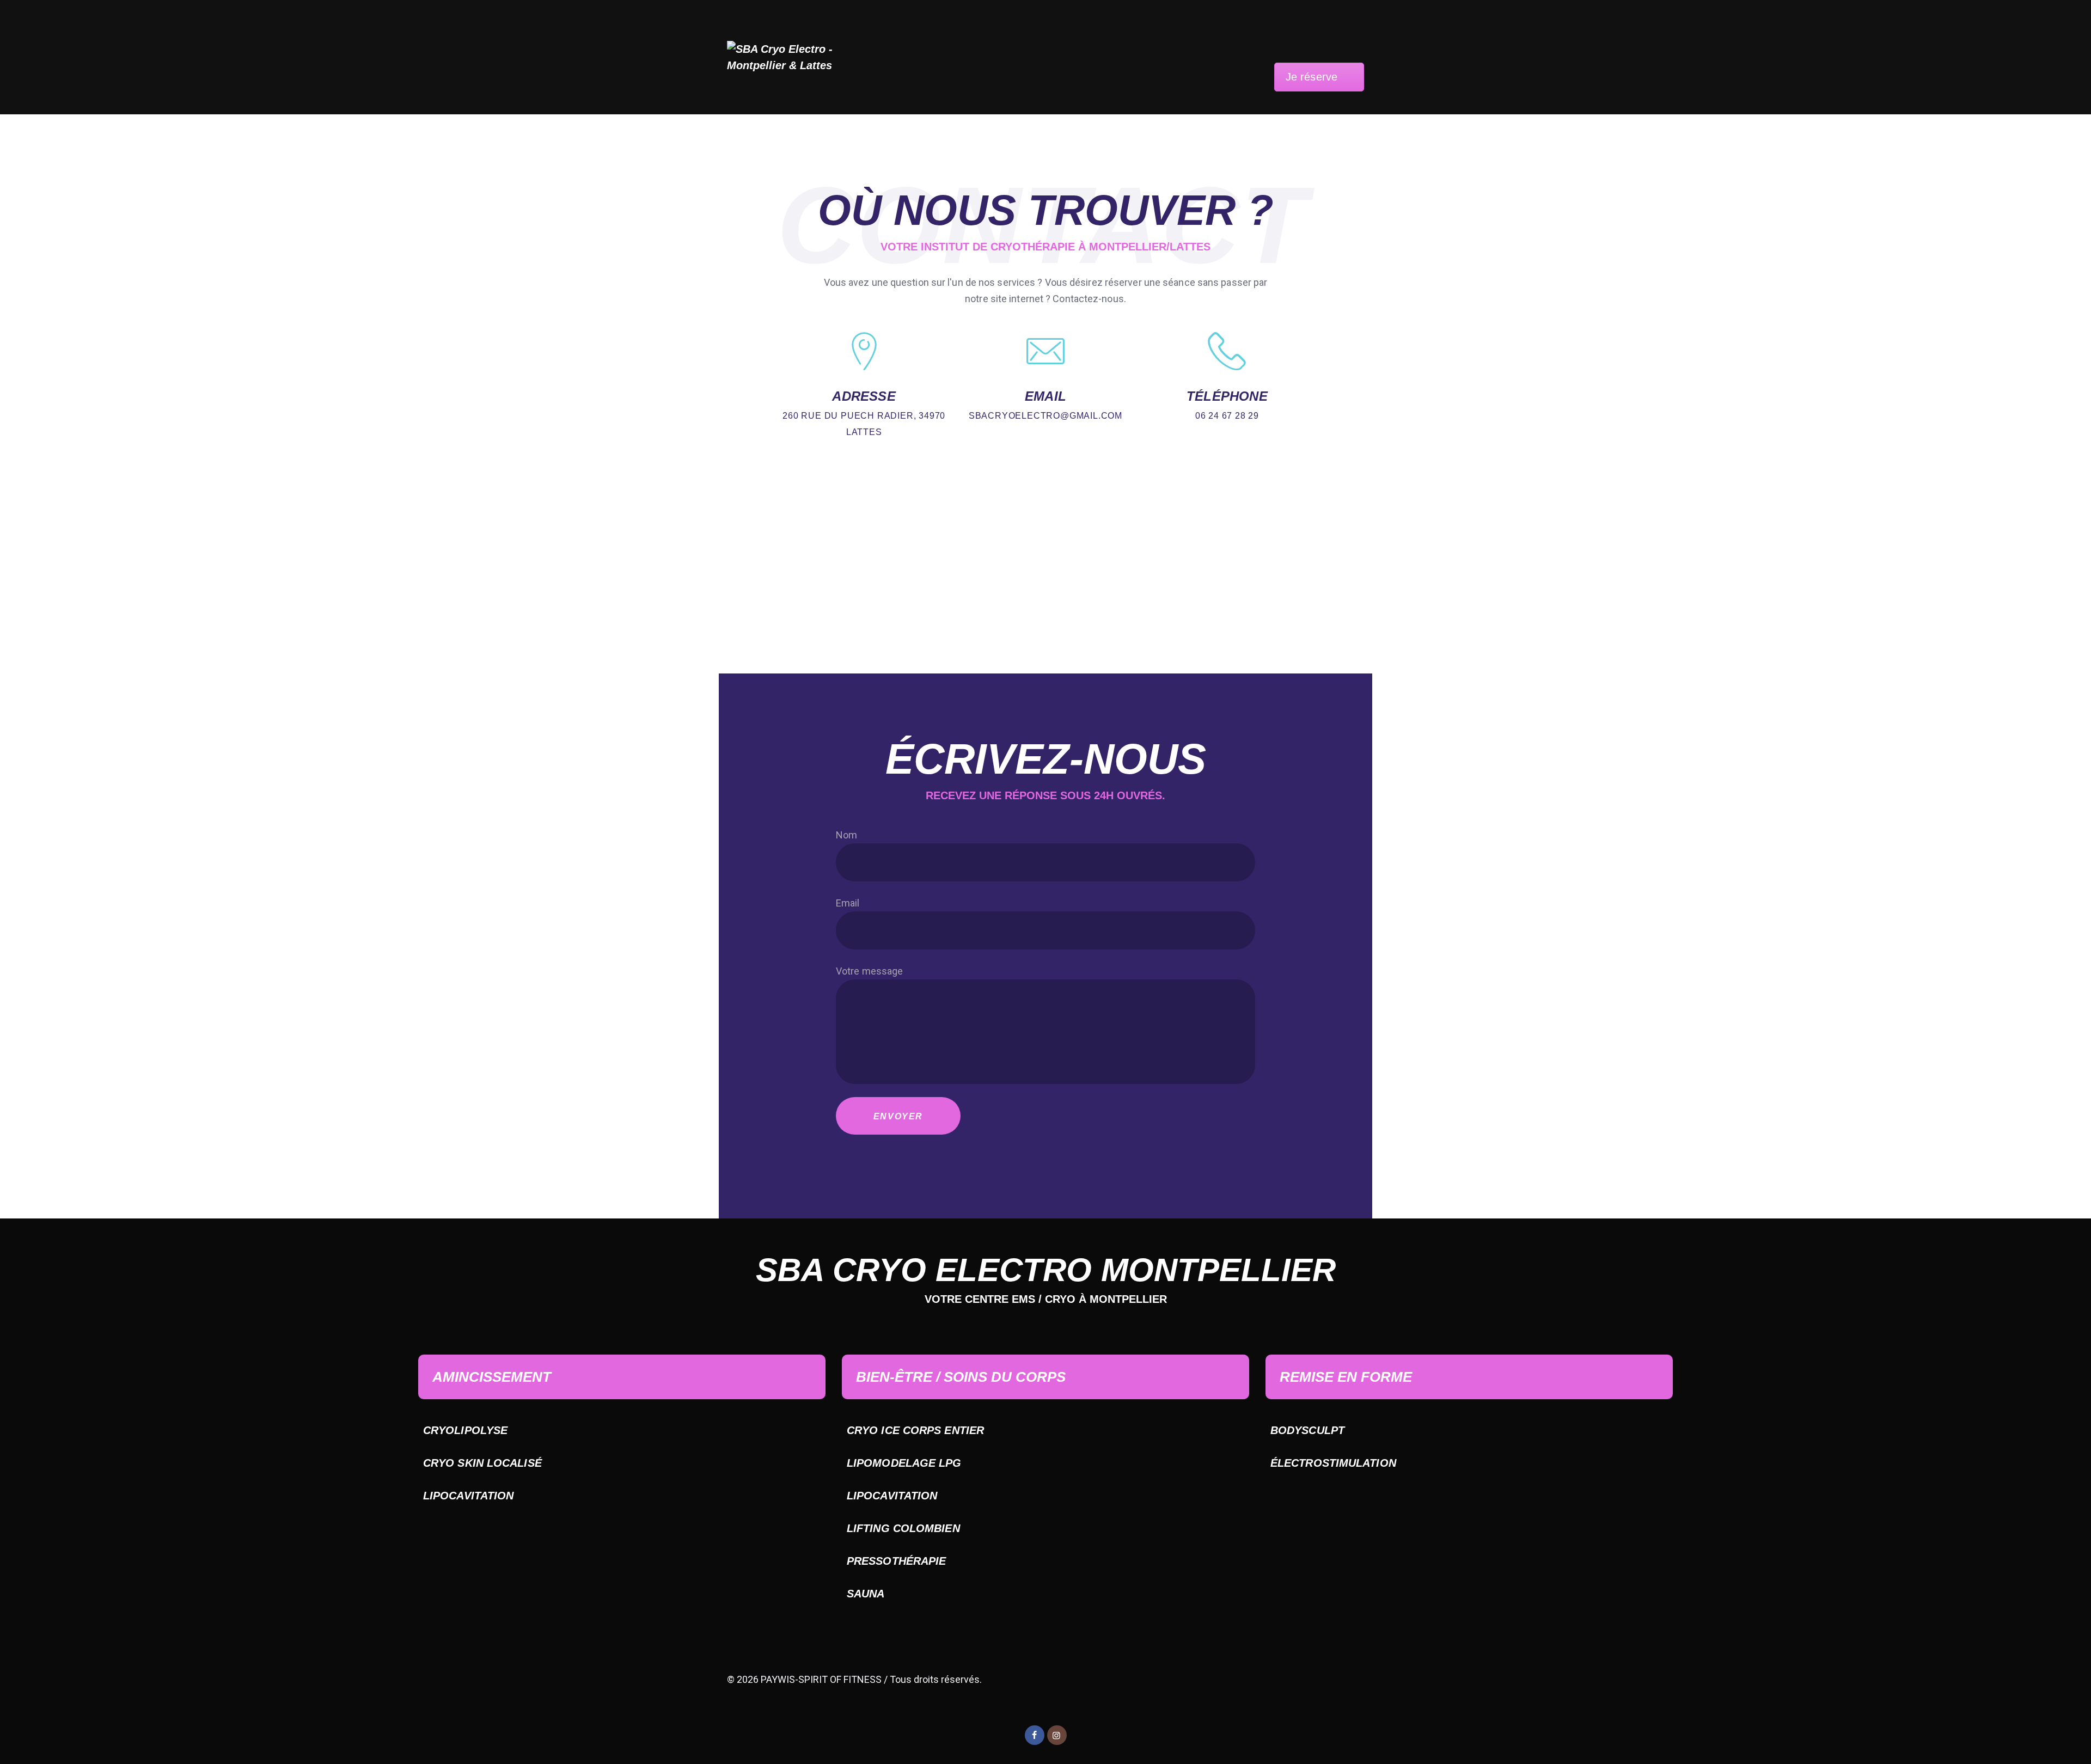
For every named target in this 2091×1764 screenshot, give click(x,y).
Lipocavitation (468, 1496)
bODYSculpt (1307, 1430)
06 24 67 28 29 (1227, 416)
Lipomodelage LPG (904, 1463)
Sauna (866, 1594)
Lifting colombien (903, 1528)
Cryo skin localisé (482, 1463)
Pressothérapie (896, 1561)
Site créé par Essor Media (1046, 1706)
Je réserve (1312, 77)
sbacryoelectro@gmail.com (1045, 416)
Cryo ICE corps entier (915, 1430)
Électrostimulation (1333, 1463)
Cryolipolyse (465, 1430)
